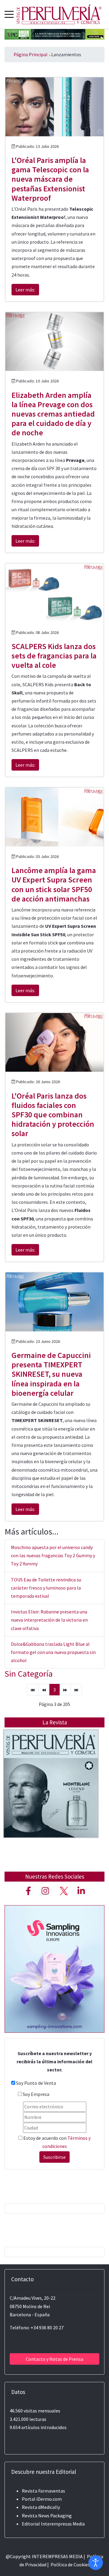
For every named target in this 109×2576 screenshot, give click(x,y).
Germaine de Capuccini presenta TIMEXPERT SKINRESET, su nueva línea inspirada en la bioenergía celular (51, 1374)
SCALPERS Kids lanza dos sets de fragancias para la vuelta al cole (54, 656)
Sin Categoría (29, 1674)
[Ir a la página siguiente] (65, 1690)
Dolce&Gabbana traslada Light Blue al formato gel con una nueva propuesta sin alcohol (53, 1652)
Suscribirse (54, 2157)
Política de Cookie (69, 2565)
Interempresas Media (63, 2524)
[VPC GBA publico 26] (54, 34)
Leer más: (25, 290)
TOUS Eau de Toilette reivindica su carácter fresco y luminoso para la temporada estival (46, 1588)
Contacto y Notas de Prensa (54, 2359)
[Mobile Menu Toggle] (9, 14)
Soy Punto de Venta (36, 2083)
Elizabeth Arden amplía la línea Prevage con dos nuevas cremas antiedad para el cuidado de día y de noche (53, 414)
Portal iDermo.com (42, 2499)
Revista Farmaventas (43, 2491)
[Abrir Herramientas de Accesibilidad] (96, 2563)
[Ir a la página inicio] (33, 1690)
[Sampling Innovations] (54, 1968)
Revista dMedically (41, 2507)
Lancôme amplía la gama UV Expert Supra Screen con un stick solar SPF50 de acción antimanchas (54, 884)
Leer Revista (51, 1796)
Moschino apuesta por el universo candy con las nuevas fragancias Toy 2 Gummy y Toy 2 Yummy (53, 1555)
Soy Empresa (36, 2094)
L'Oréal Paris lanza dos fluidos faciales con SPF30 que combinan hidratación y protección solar (53, 1115)
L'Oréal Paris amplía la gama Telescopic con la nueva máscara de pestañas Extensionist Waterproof (50, 179)
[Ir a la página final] (76, 1690)
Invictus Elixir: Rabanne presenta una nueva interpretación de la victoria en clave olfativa (49, 1620)
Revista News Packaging (47, 2516)
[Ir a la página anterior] (44, 1690)
